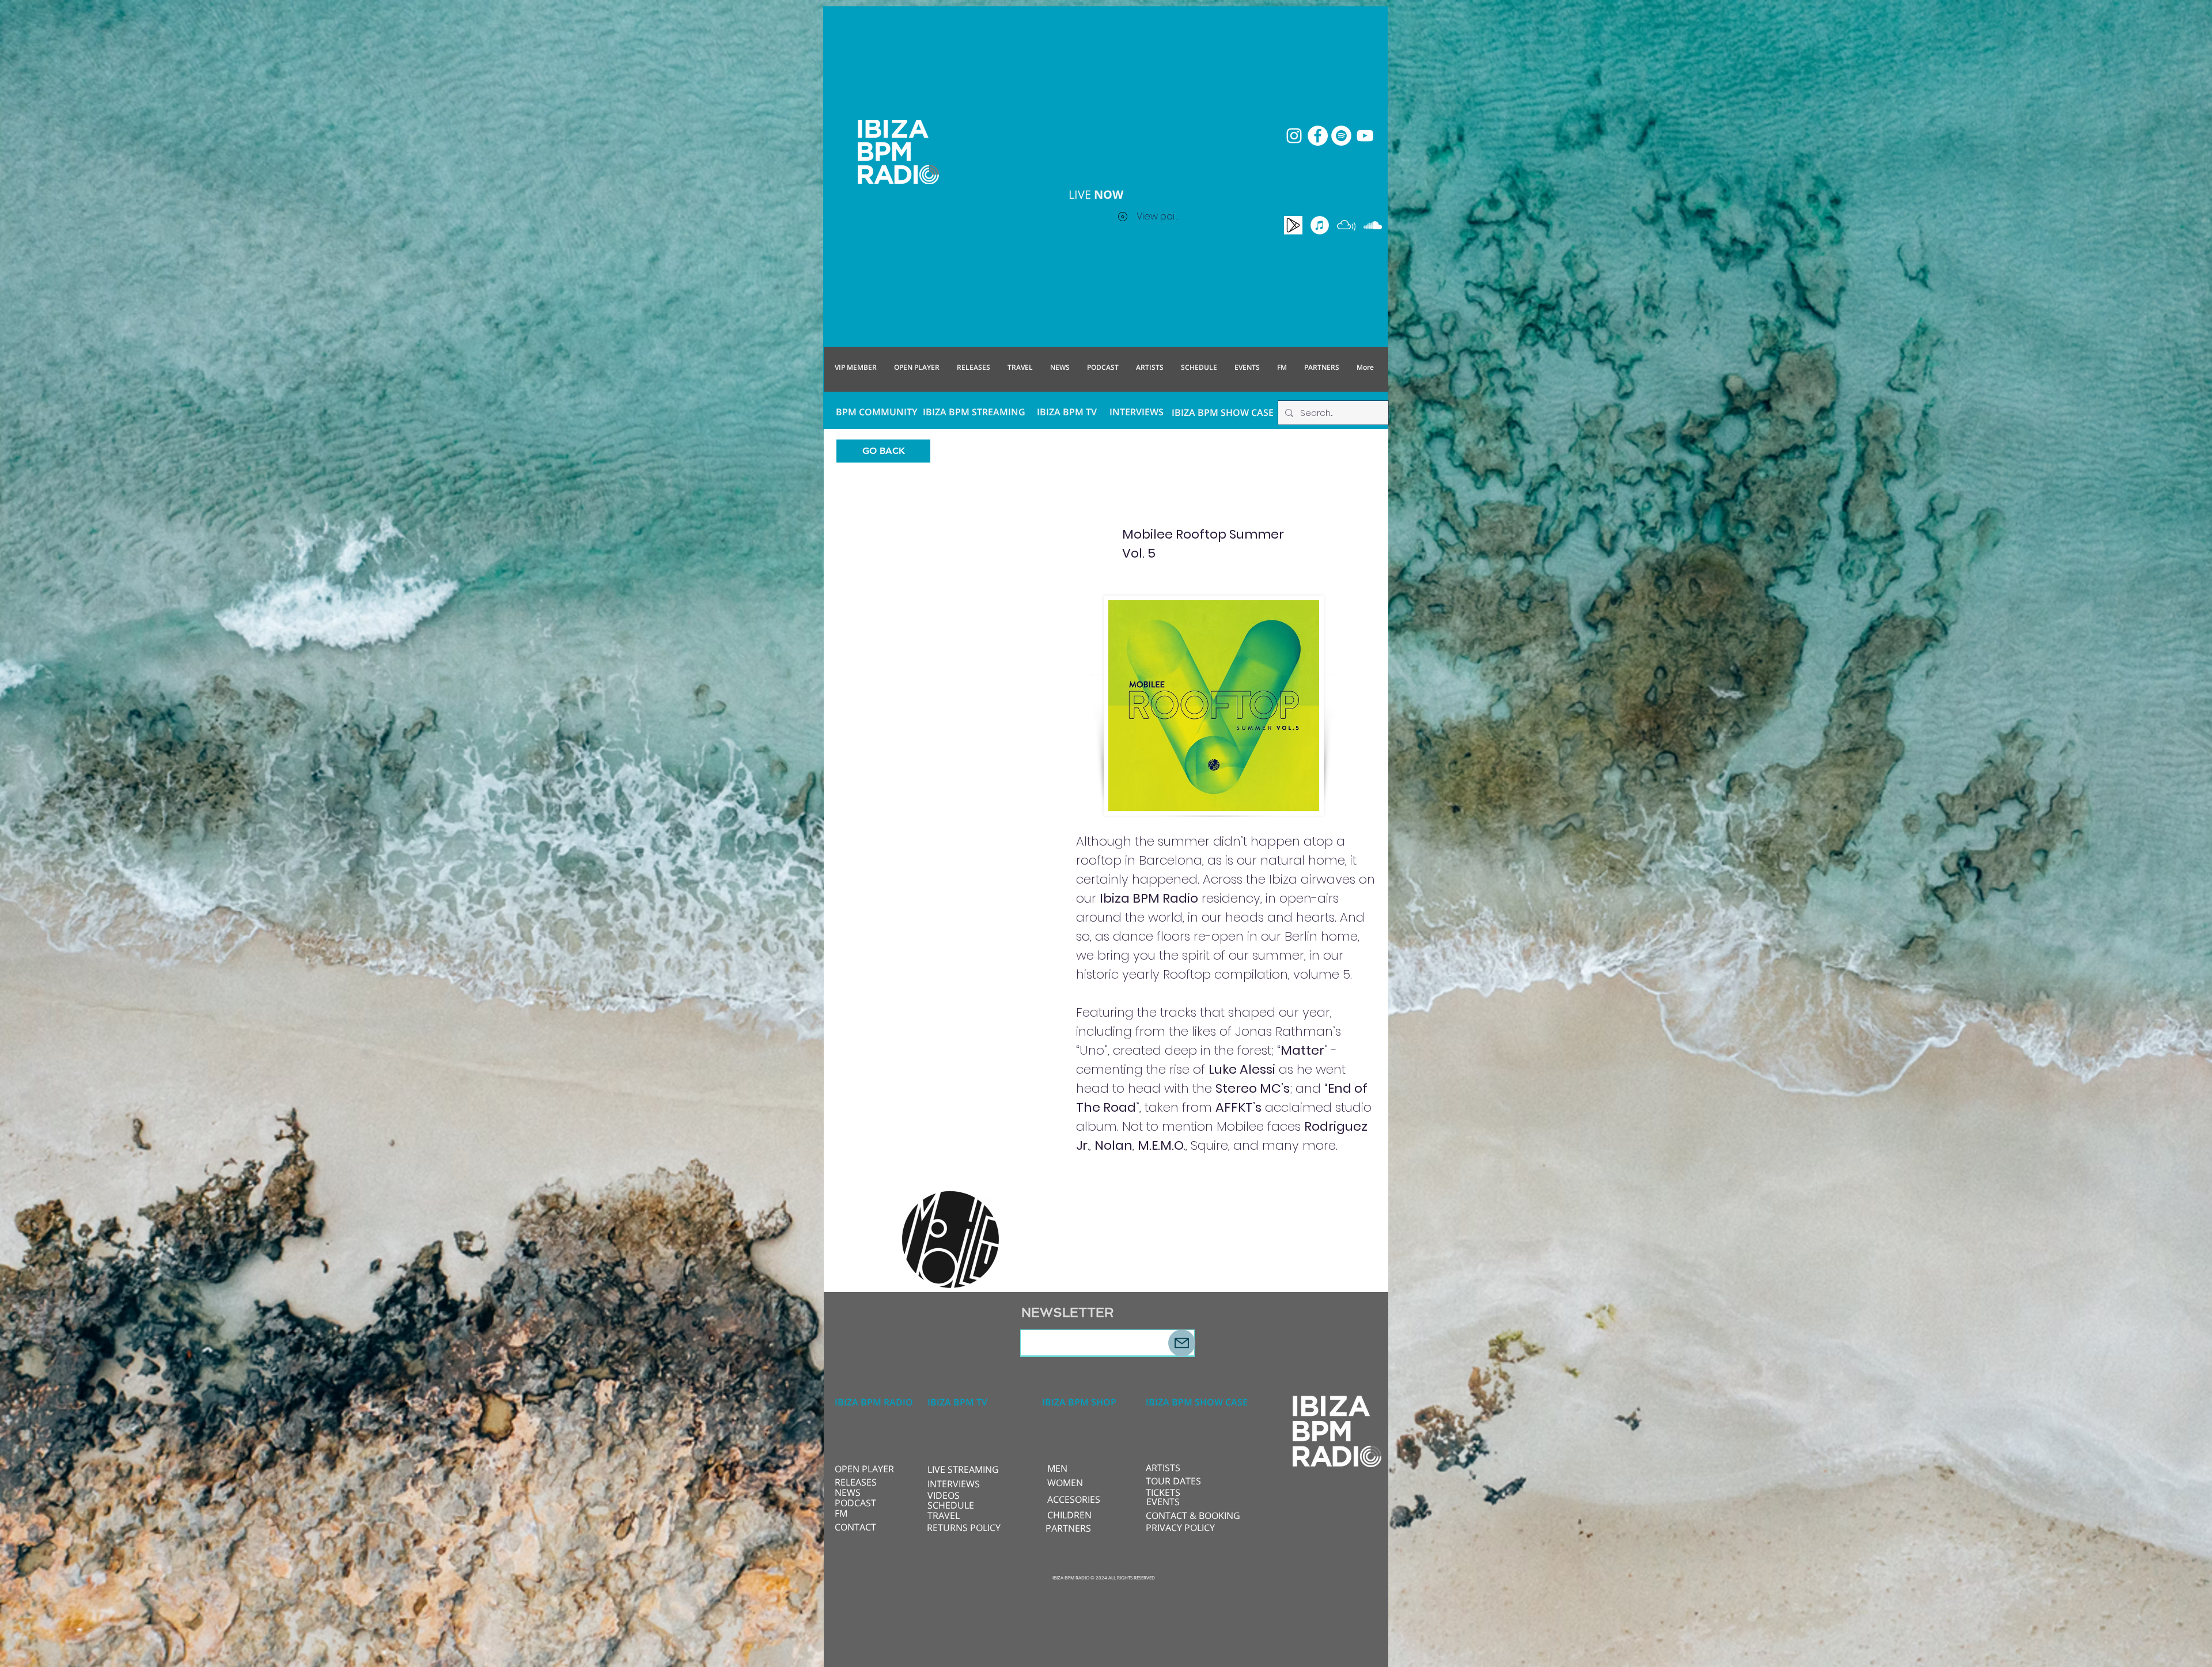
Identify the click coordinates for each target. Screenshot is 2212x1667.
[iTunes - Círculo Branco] (1320, 225)
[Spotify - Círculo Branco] (1341, 136)
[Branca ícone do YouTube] (1365, 136)
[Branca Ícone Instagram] (1294, 136)
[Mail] (1182, 1343)
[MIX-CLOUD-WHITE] (1346, 225)
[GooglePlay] (1293, 225)
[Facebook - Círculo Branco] (1318, 136)
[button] (966, 1469)
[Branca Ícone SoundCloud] (1373, 225)
